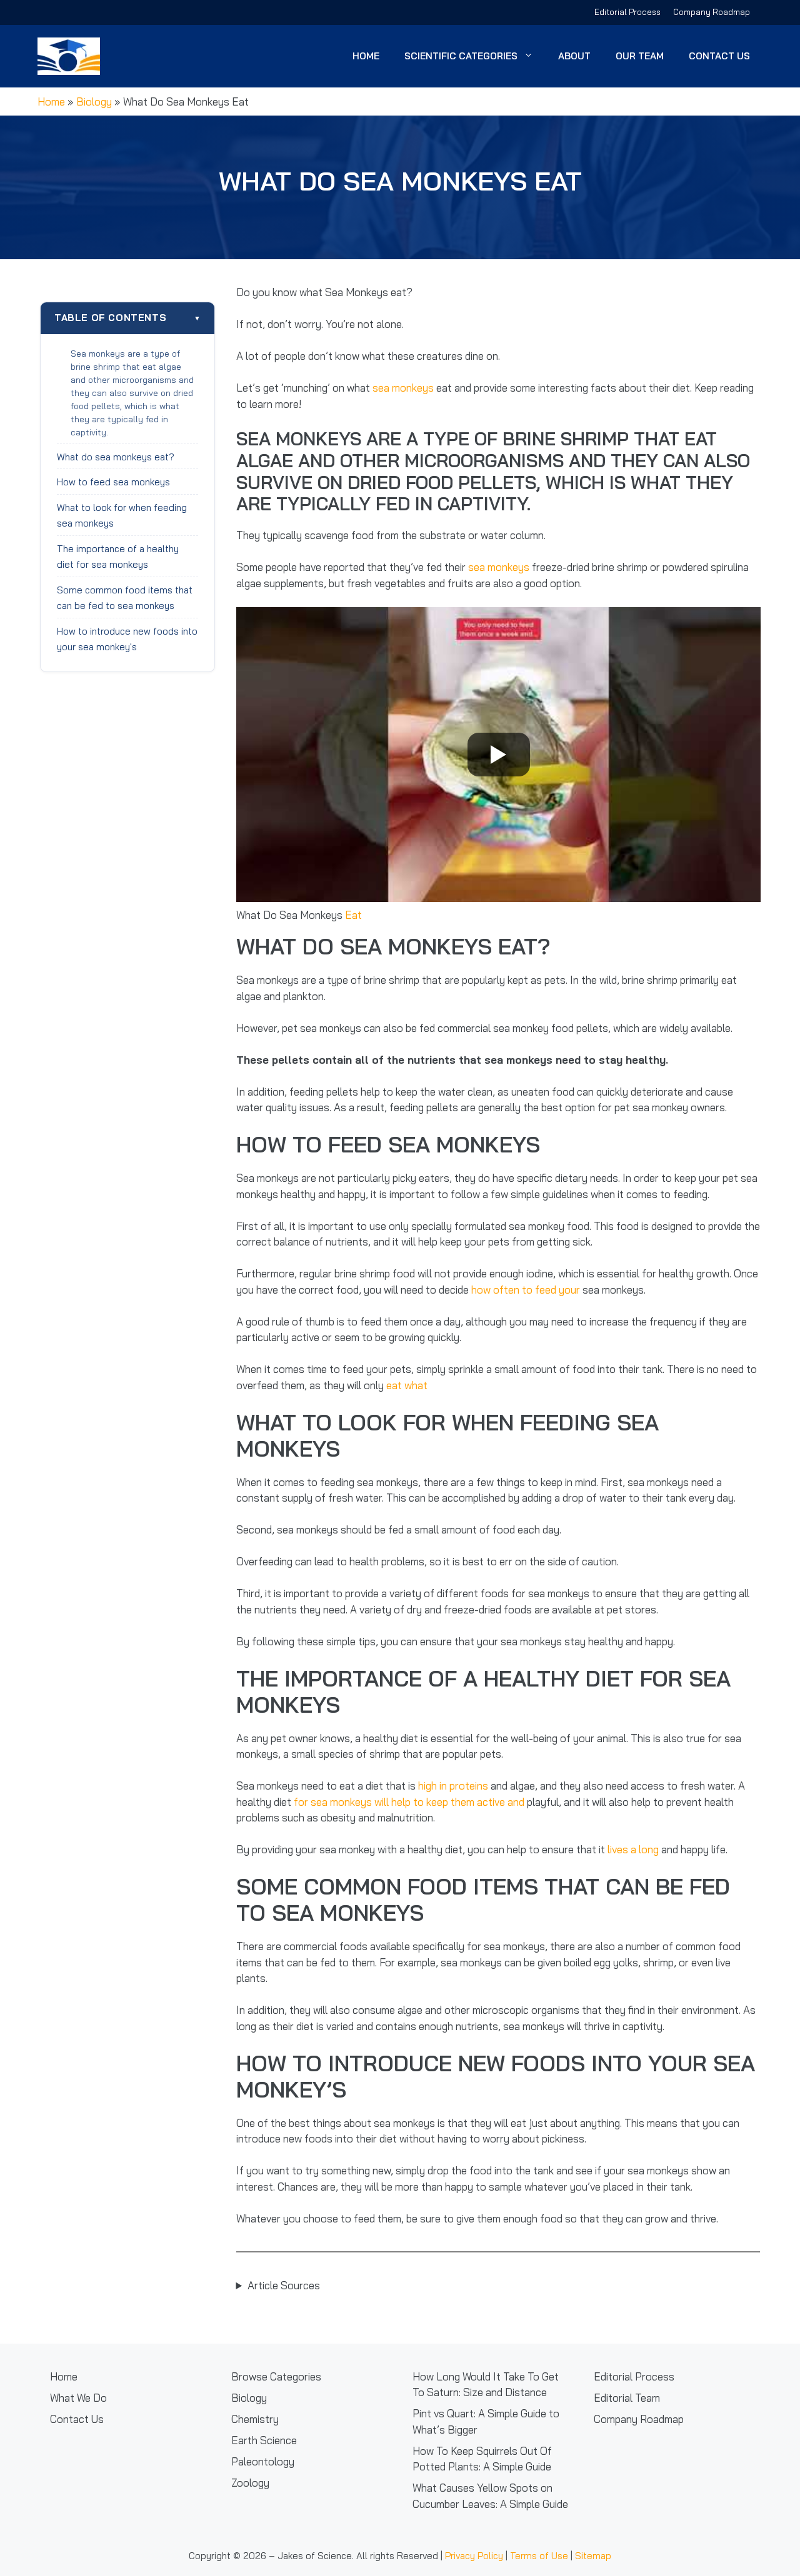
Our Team (640, 56)
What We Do (78, 2398)
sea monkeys (403, 388)
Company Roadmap (712, 12)
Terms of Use (539, 2556)
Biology (94, 102)
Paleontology (263, 2461)
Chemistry (255, 2419)
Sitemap (593, 2556)
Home (366, 56)
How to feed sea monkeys (115, 482)
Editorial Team (627, 2398)
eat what (407, 1385)
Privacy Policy (474, 2556)
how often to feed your (526, 1290)
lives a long (633, 1849)
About (574, 56)
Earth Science (264, 2440)
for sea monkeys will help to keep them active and (409, 1802)
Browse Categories (276, 2376)
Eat (353, 915)
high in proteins (453, 1786)
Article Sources (284, 2285)
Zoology (250, 2483)
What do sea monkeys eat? (117, 457)
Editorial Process (627, 12)
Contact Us (719, 56)
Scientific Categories (461, 56)
